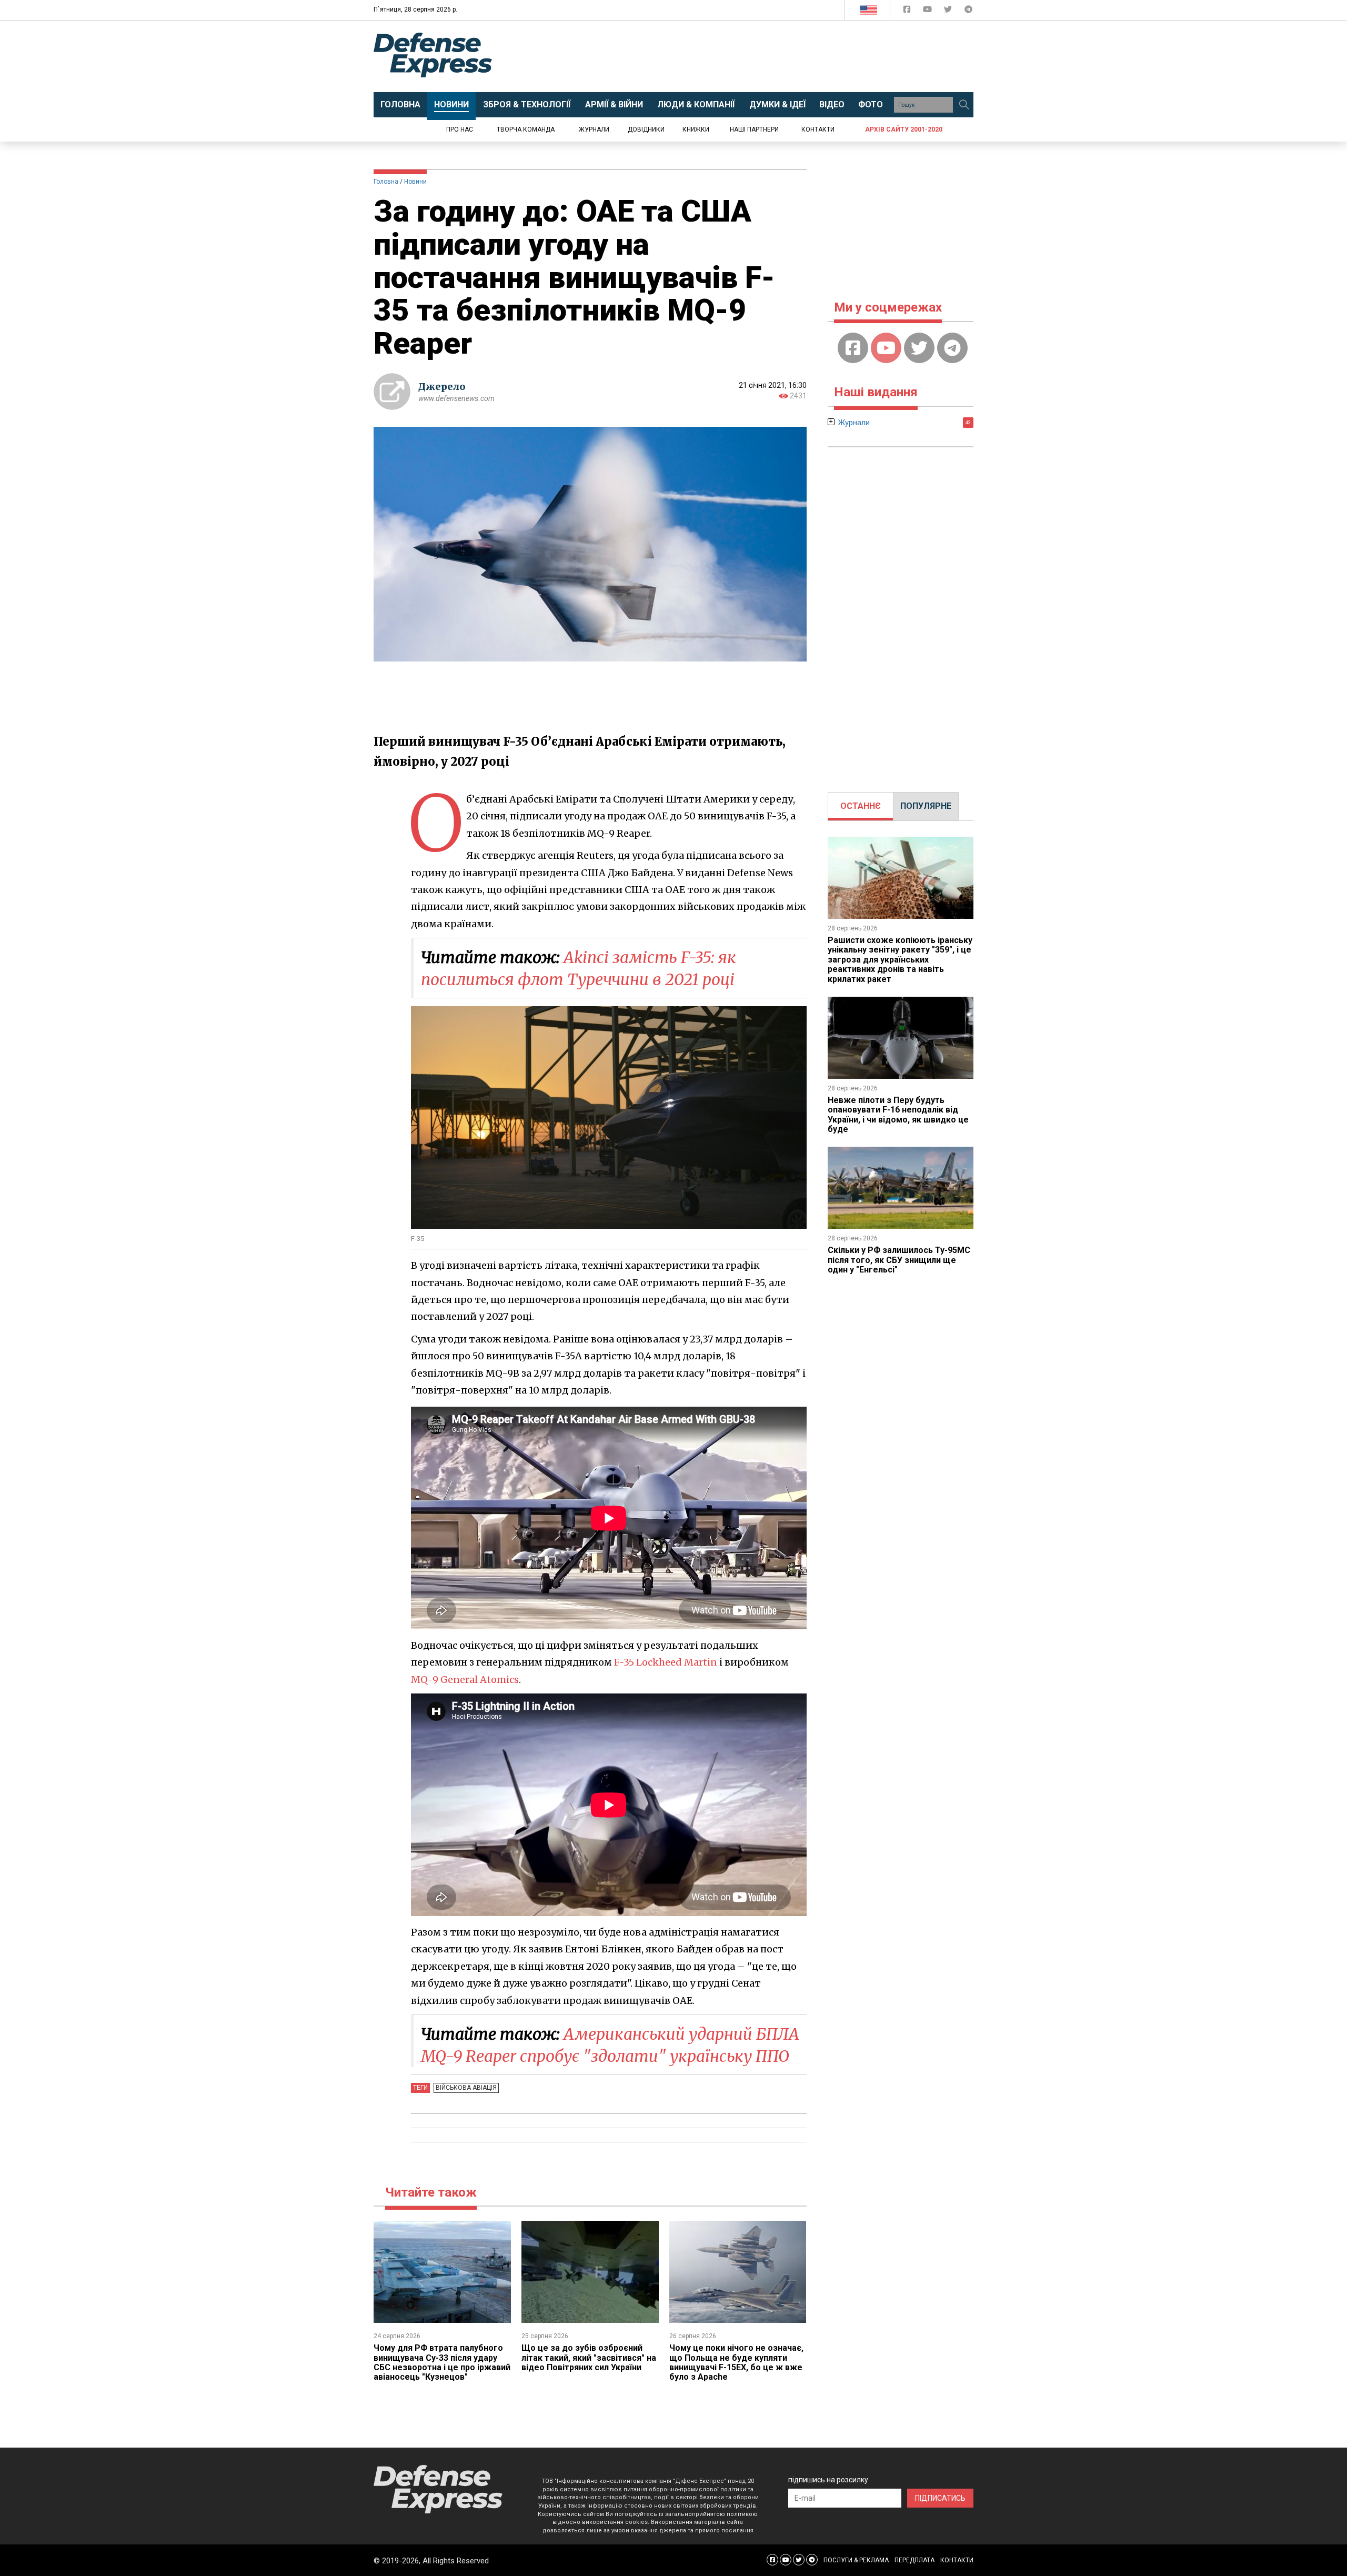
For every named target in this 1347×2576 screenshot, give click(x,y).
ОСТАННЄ (861, 806)
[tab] (861, 806)
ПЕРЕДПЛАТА (914, 2560)
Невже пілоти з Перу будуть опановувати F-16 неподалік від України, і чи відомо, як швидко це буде (898, 1115)
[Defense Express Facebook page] (908, 11)
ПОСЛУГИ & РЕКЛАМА (856, 2560)
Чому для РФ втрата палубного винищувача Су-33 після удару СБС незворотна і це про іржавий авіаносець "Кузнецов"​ (442, 2362)
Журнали (594, 129)
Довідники (646, 129)
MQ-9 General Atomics (465, 1680)
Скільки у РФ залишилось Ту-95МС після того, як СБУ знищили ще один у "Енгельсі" (899, 1260)
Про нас (460, 129)
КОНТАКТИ (957, 2560)
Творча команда (526, 129)
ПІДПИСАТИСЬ (940, 2498)
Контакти (818, 129)
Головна (386, 182)
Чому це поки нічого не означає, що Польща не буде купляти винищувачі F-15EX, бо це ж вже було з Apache (736, 2362)
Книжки (696, 129)
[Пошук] (964, 105)
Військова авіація (466, 2088)
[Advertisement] (760, 56)
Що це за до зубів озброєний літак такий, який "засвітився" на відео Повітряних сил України (589, 2358)
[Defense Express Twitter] (949, 11)
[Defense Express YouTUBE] (928, 11)
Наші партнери (754, 129)
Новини (415, 182)
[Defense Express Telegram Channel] (968, 11)
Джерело (442, 387)
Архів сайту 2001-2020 (904, 129)
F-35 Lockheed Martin (666, 1662)
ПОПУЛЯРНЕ (926, 806)
